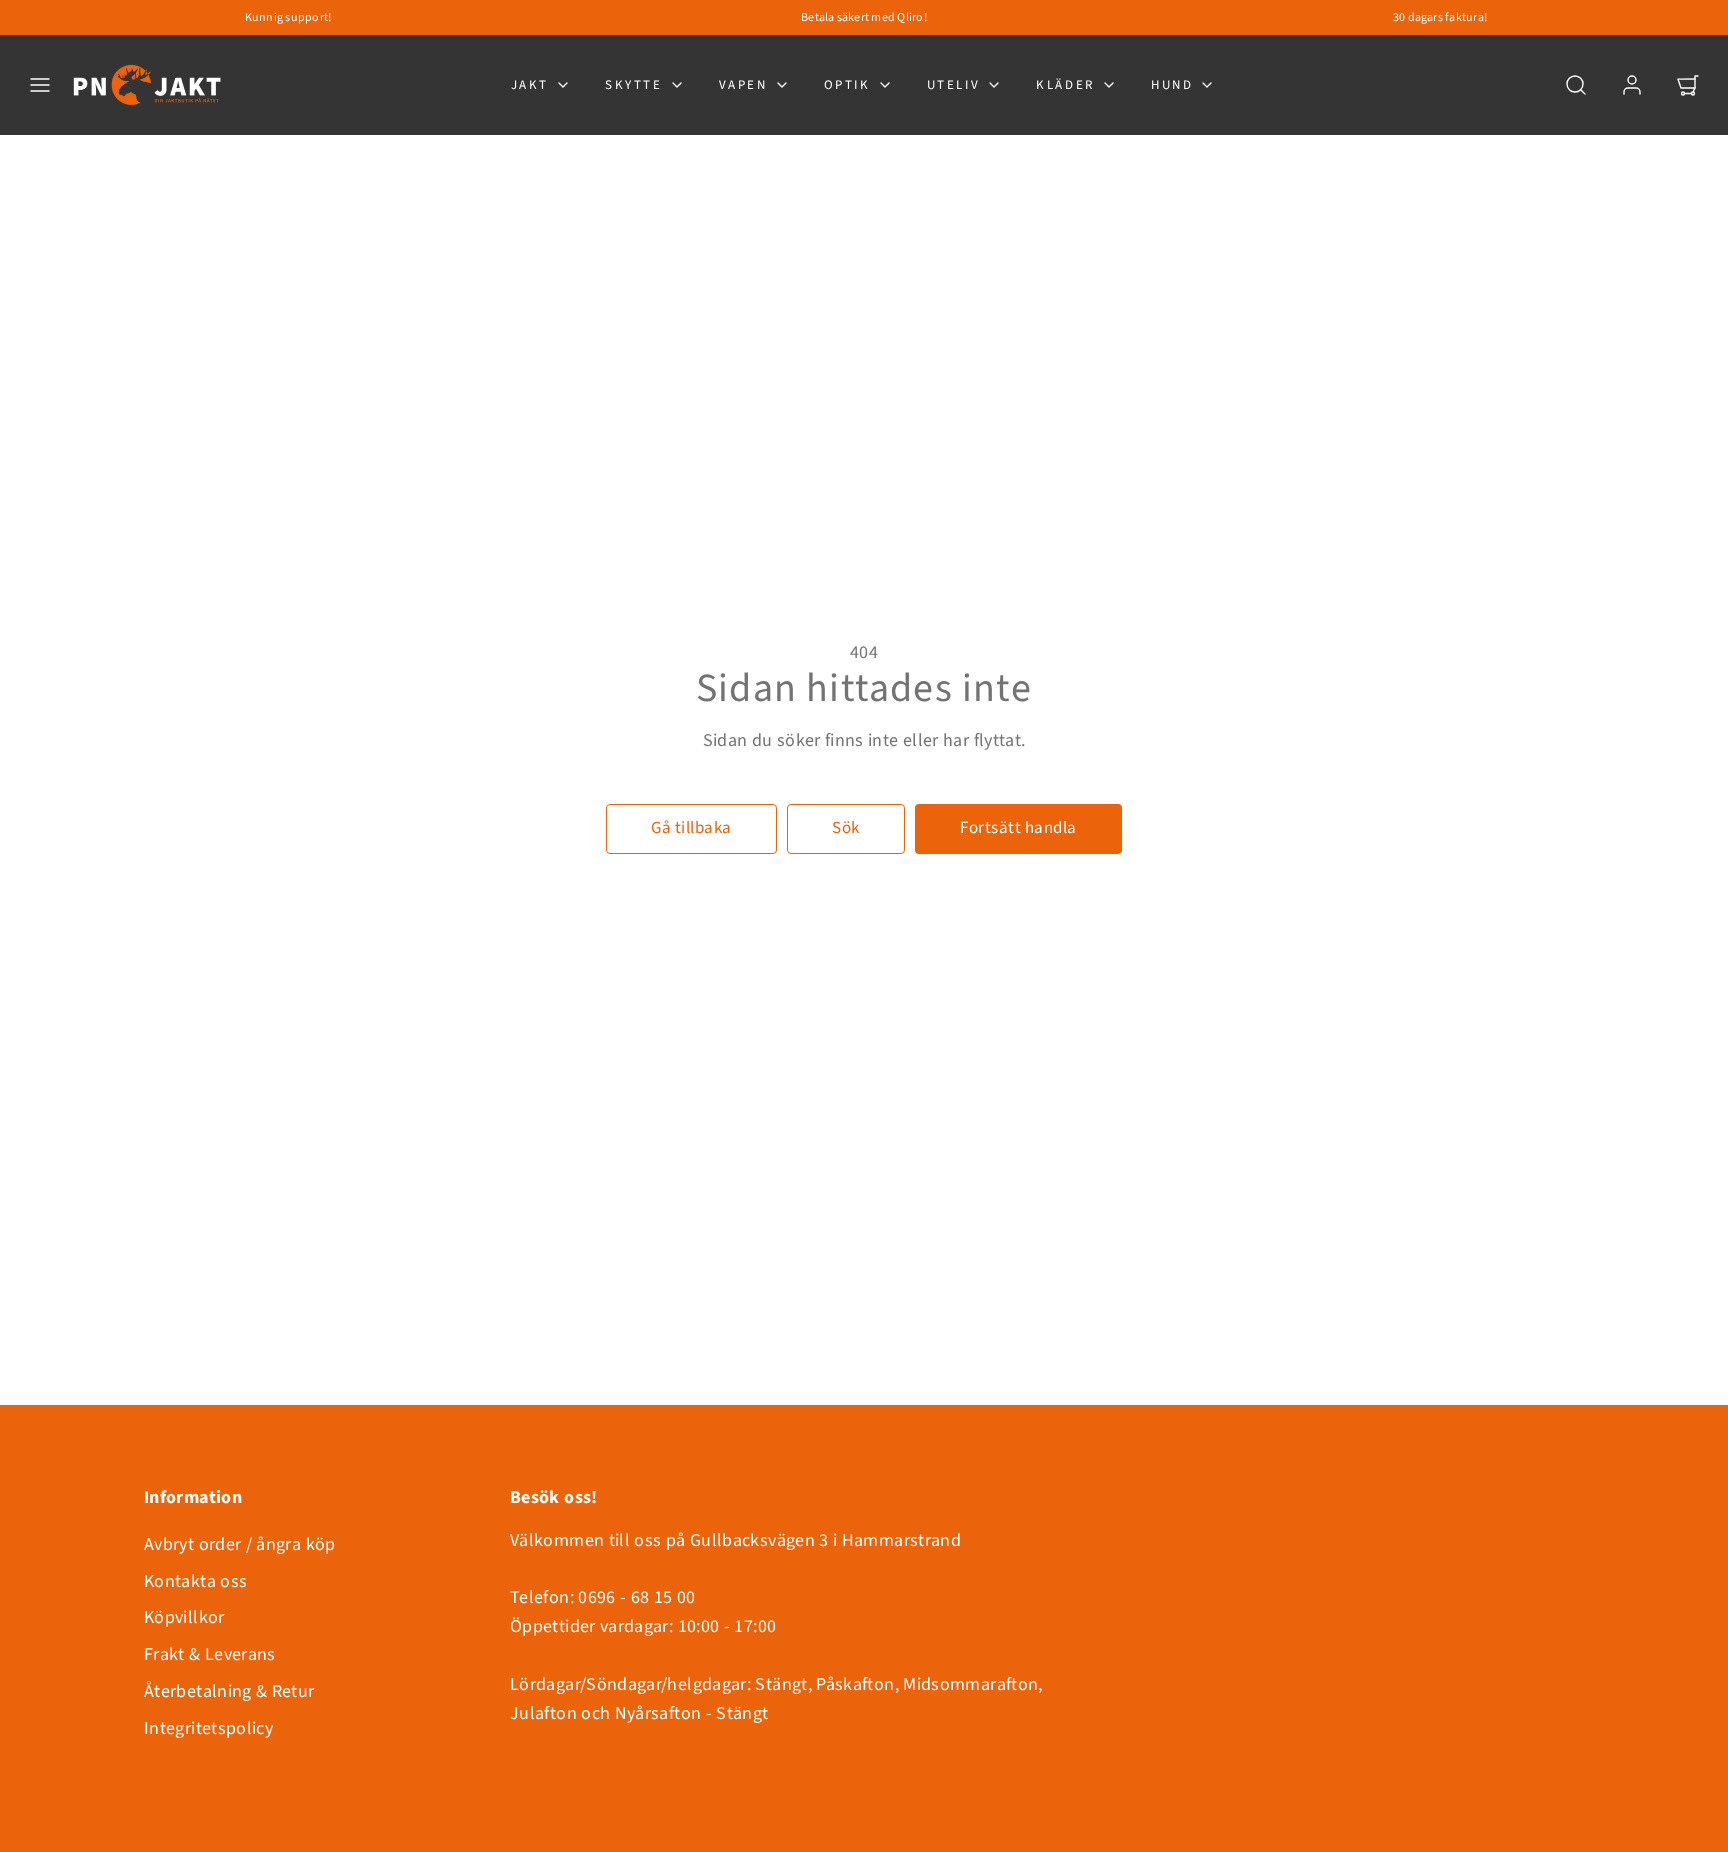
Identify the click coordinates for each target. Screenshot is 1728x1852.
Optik (847, 85)
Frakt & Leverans (210, 1654)
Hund (1172, 85)
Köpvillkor (184, 1617)
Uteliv (954, 85)
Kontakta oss (195, 1581)
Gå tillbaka (691, 828)
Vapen (743, 85)
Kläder (1065, 85)
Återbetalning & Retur (229, 1691)
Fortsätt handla (1018, 828)
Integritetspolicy (208, 1728)
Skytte (634, 85)
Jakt (530, 85)
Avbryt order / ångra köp (240, 1544)
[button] (40, 85)
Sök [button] (846, 828)
